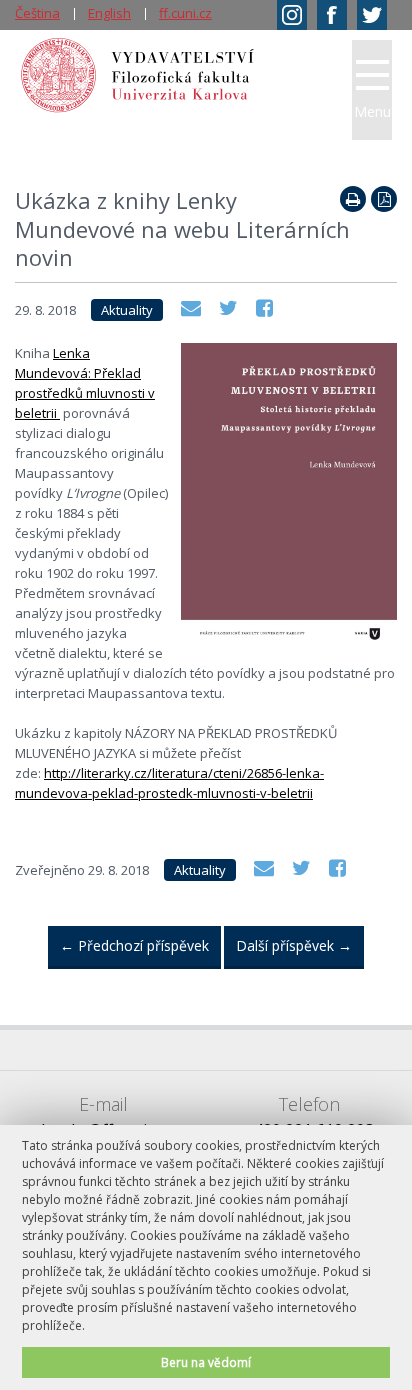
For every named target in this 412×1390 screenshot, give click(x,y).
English (109, 13)
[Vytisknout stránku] (353, 199)
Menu (372, 111)
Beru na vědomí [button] (206, 1362)
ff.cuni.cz (185, 13)
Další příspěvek (294, 945)
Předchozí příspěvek (134, 945)
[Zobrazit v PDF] (384, 199)
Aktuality (127, 310)
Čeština (37, 13)
